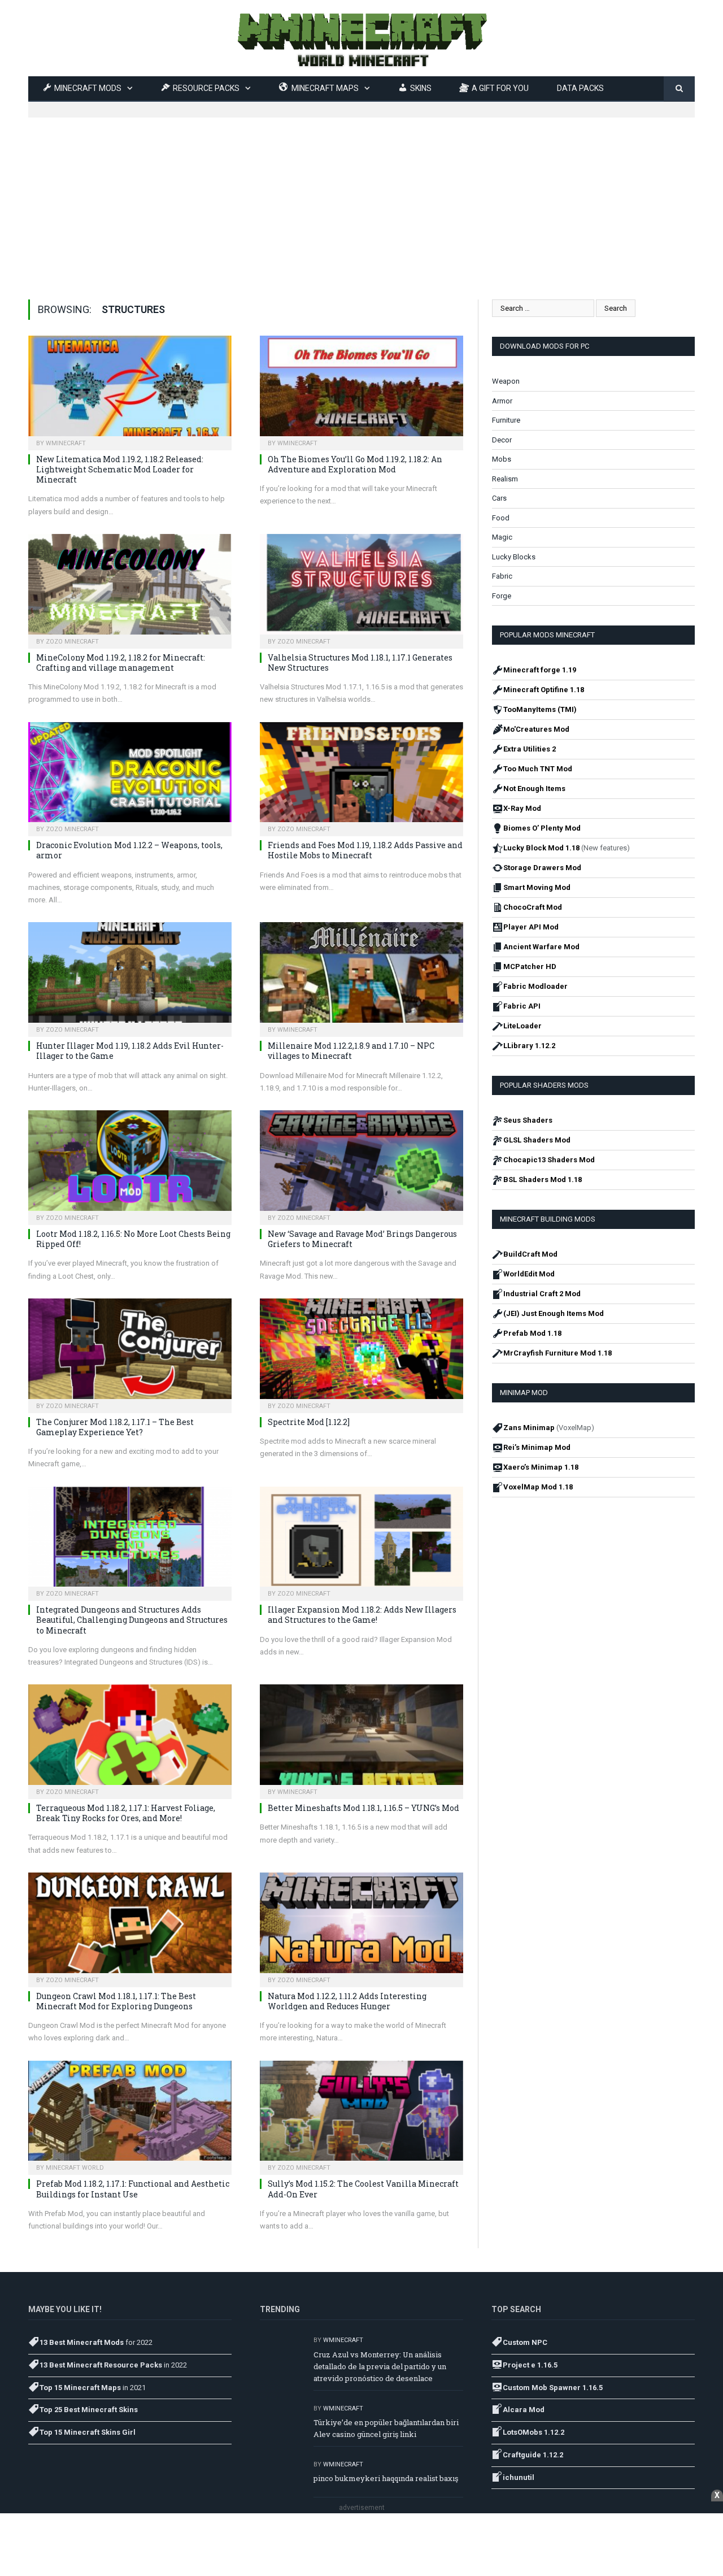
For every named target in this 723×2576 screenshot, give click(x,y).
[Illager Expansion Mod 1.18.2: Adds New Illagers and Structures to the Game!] (361, 1540)
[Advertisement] (361, 197)
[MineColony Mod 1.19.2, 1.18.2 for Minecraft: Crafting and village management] (130, 588)
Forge (502, 596)
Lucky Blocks (514, 557)
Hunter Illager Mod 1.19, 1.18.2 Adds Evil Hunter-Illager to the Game (130, 1051)
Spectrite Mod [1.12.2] (309, 1422)
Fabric (502, 576)
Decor (502, 440)
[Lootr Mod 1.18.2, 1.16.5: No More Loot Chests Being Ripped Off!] (130, 1164)
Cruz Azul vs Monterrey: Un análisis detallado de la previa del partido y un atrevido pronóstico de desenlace (380, 2366)
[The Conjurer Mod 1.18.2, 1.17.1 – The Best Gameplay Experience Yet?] (130, 1352)
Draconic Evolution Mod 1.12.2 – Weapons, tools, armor (129, 850)
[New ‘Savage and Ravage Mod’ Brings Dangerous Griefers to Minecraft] (361, 1164)
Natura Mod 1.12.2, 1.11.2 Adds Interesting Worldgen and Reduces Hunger (347, 2001)
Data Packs (580, 88)
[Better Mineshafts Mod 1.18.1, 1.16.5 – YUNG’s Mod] (361, 1738)
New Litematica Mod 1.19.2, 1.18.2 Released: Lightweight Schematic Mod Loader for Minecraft (120, 469)
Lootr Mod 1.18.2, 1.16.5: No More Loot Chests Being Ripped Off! (133, 1239)
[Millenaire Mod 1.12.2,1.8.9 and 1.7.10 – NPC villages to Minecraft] (361, 976)
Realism (505, 479)
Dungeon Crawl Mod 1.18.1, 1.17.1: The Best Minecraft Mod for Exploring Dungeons (116, 2001)
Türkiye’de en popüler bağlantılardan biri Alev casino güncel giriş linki (386, 2428)
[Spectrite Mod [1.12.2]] (361, 1352)
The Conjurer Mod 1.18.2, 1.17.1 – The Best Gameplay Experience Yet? (115, 1427)
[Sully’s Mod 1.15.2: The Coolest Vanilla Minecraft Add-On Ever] (361, 2114)
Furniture (506, 420)
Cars (499, 498)
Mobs (502, 459)
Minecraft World (75, 2168)
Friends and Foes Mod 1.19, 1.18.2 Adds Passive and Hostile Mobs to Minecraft (365, 850)
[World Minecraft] (361, 38)
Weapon (506, 381)
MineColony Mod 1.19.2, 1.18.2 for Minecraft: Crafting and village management (121, 663)
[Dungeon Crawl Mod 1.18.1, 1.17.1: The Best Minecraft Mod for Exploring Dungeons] (130, 1926)
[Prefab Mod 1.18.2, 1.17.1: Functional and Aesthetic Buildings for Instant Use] (130, 2114)
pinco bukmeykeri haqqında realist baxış (386, 2478)
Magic (502, 537)
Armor (502, 401)
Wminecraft (66, 443)
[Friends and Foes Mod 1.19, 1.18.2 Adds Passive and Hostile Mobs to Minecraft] (361, 776)
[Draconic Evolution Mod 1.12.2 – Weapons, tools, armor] (130, 776)
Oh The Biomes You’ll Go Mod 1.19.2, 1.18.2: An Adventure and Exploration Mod (355, 464)
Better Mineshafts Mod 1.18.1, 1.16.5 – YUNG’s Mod (363, 1808)
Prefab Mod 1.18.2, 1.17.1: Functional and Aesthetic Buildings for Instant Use (133, 2189)
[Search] (679, 89)
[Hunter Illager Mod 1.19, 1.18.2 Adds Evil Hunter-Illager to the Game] (130, 976)
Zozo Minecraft (72, 642)
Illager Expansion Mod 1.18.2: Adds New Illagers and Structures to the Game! (362, 1615)
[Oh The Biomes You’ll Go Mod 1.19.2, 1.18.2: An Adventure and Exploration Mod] (361, 389)
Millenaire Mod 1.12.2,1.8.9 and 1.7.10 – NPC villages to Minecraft (351, 1051)
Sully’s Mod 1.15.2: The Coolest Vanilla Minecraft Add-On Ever (363, 2189)
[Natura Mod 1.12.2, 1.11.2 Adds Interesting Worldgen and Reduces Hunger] (361, 1926)
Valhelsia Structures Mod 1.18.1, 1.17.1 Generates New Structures (360, 663)
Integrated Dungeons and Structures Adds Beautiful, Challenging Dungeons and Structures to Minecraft (132, 1620)
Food (501, 518)
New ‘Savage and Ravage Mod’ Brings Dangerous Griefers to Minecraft (362, 1239)
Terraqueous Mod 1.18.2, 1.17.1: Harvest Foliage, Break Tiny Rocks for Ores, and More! (126, 1813)
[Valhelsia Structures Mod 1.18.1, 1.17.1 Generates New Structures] (361, 588)
